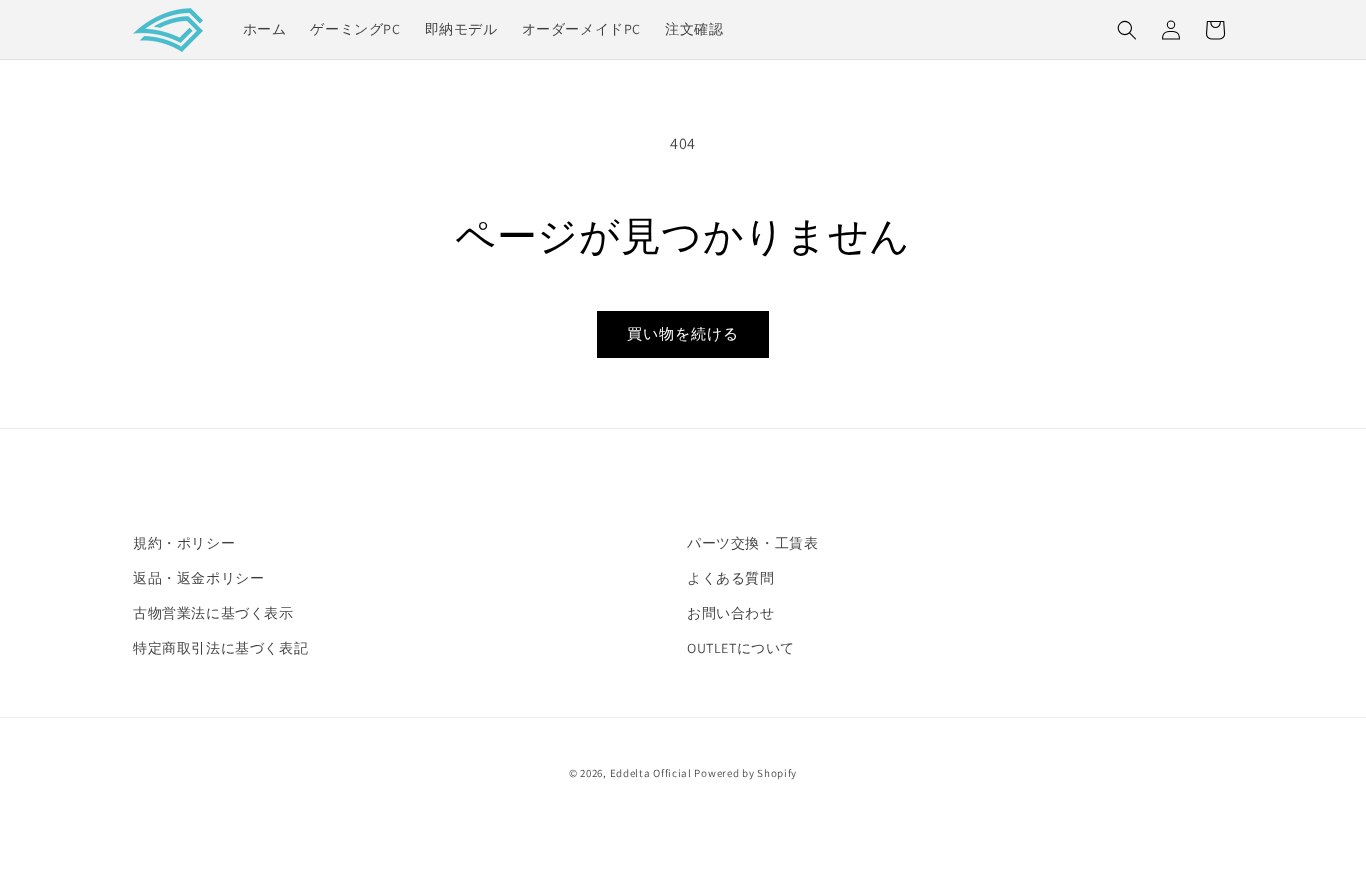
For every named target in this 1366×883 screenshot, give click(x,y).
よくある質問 (731, 578)
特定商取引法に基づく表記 (220, 648)
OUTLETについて (741, 648)
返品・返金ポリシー (198, 578)
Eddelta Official (651, 773)
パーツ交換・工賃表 (752, 543)
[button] (1127, 30)
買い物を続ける (683, 333)
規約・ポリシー (184, 543)
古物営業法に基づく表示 (213, 613)
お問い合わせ (731, 613)
